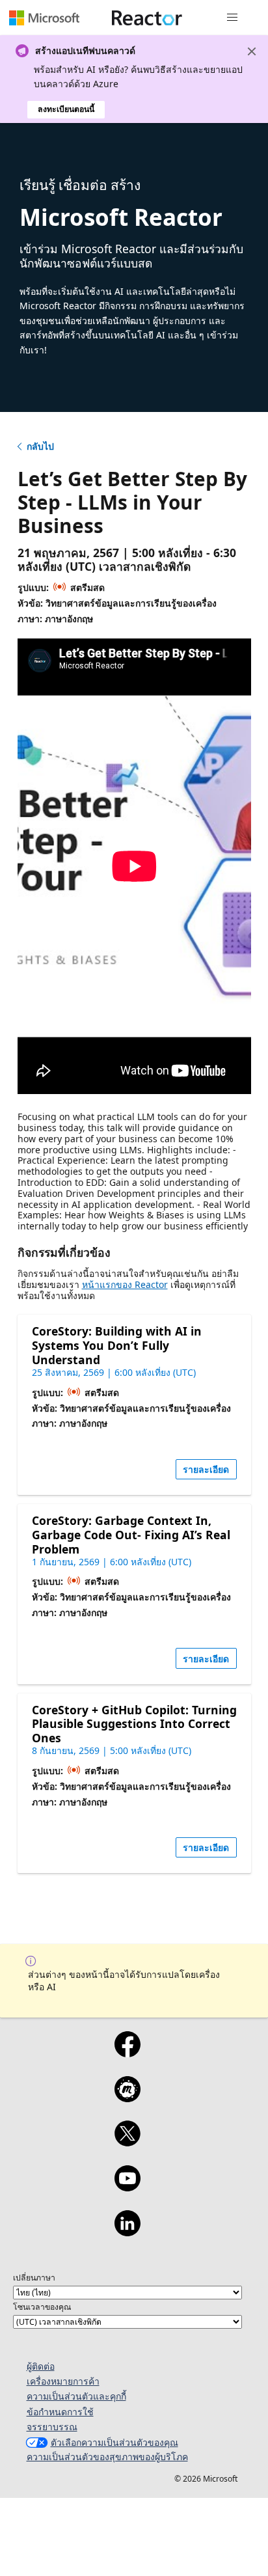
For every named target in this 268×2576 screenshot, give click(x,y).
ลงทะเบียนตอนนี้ (66, 109)
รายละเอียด (206, 1469)
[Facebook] (127, 2053)
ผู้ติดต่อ (41, 2366)
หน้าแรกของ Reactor (125, 1284)
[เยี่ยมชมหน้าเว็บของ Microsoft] (44, 18)
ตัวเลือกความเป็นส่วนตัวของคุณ (114, 2442)
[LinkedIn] (127, 2232)
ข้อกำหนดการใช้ (60, 2412)
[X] (127, 2142)
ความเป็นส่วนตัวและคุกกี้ (76, 2396)
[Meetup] (127, 2098)
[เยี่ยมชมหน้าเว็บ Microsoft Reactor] (147, 18)
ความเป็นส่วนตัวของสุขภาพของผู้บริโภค (107, 2457)
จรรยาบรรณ (52, 2427)
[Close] (252, 51)
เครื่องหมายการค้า (63, 2381)
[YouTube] (127, 2187)
